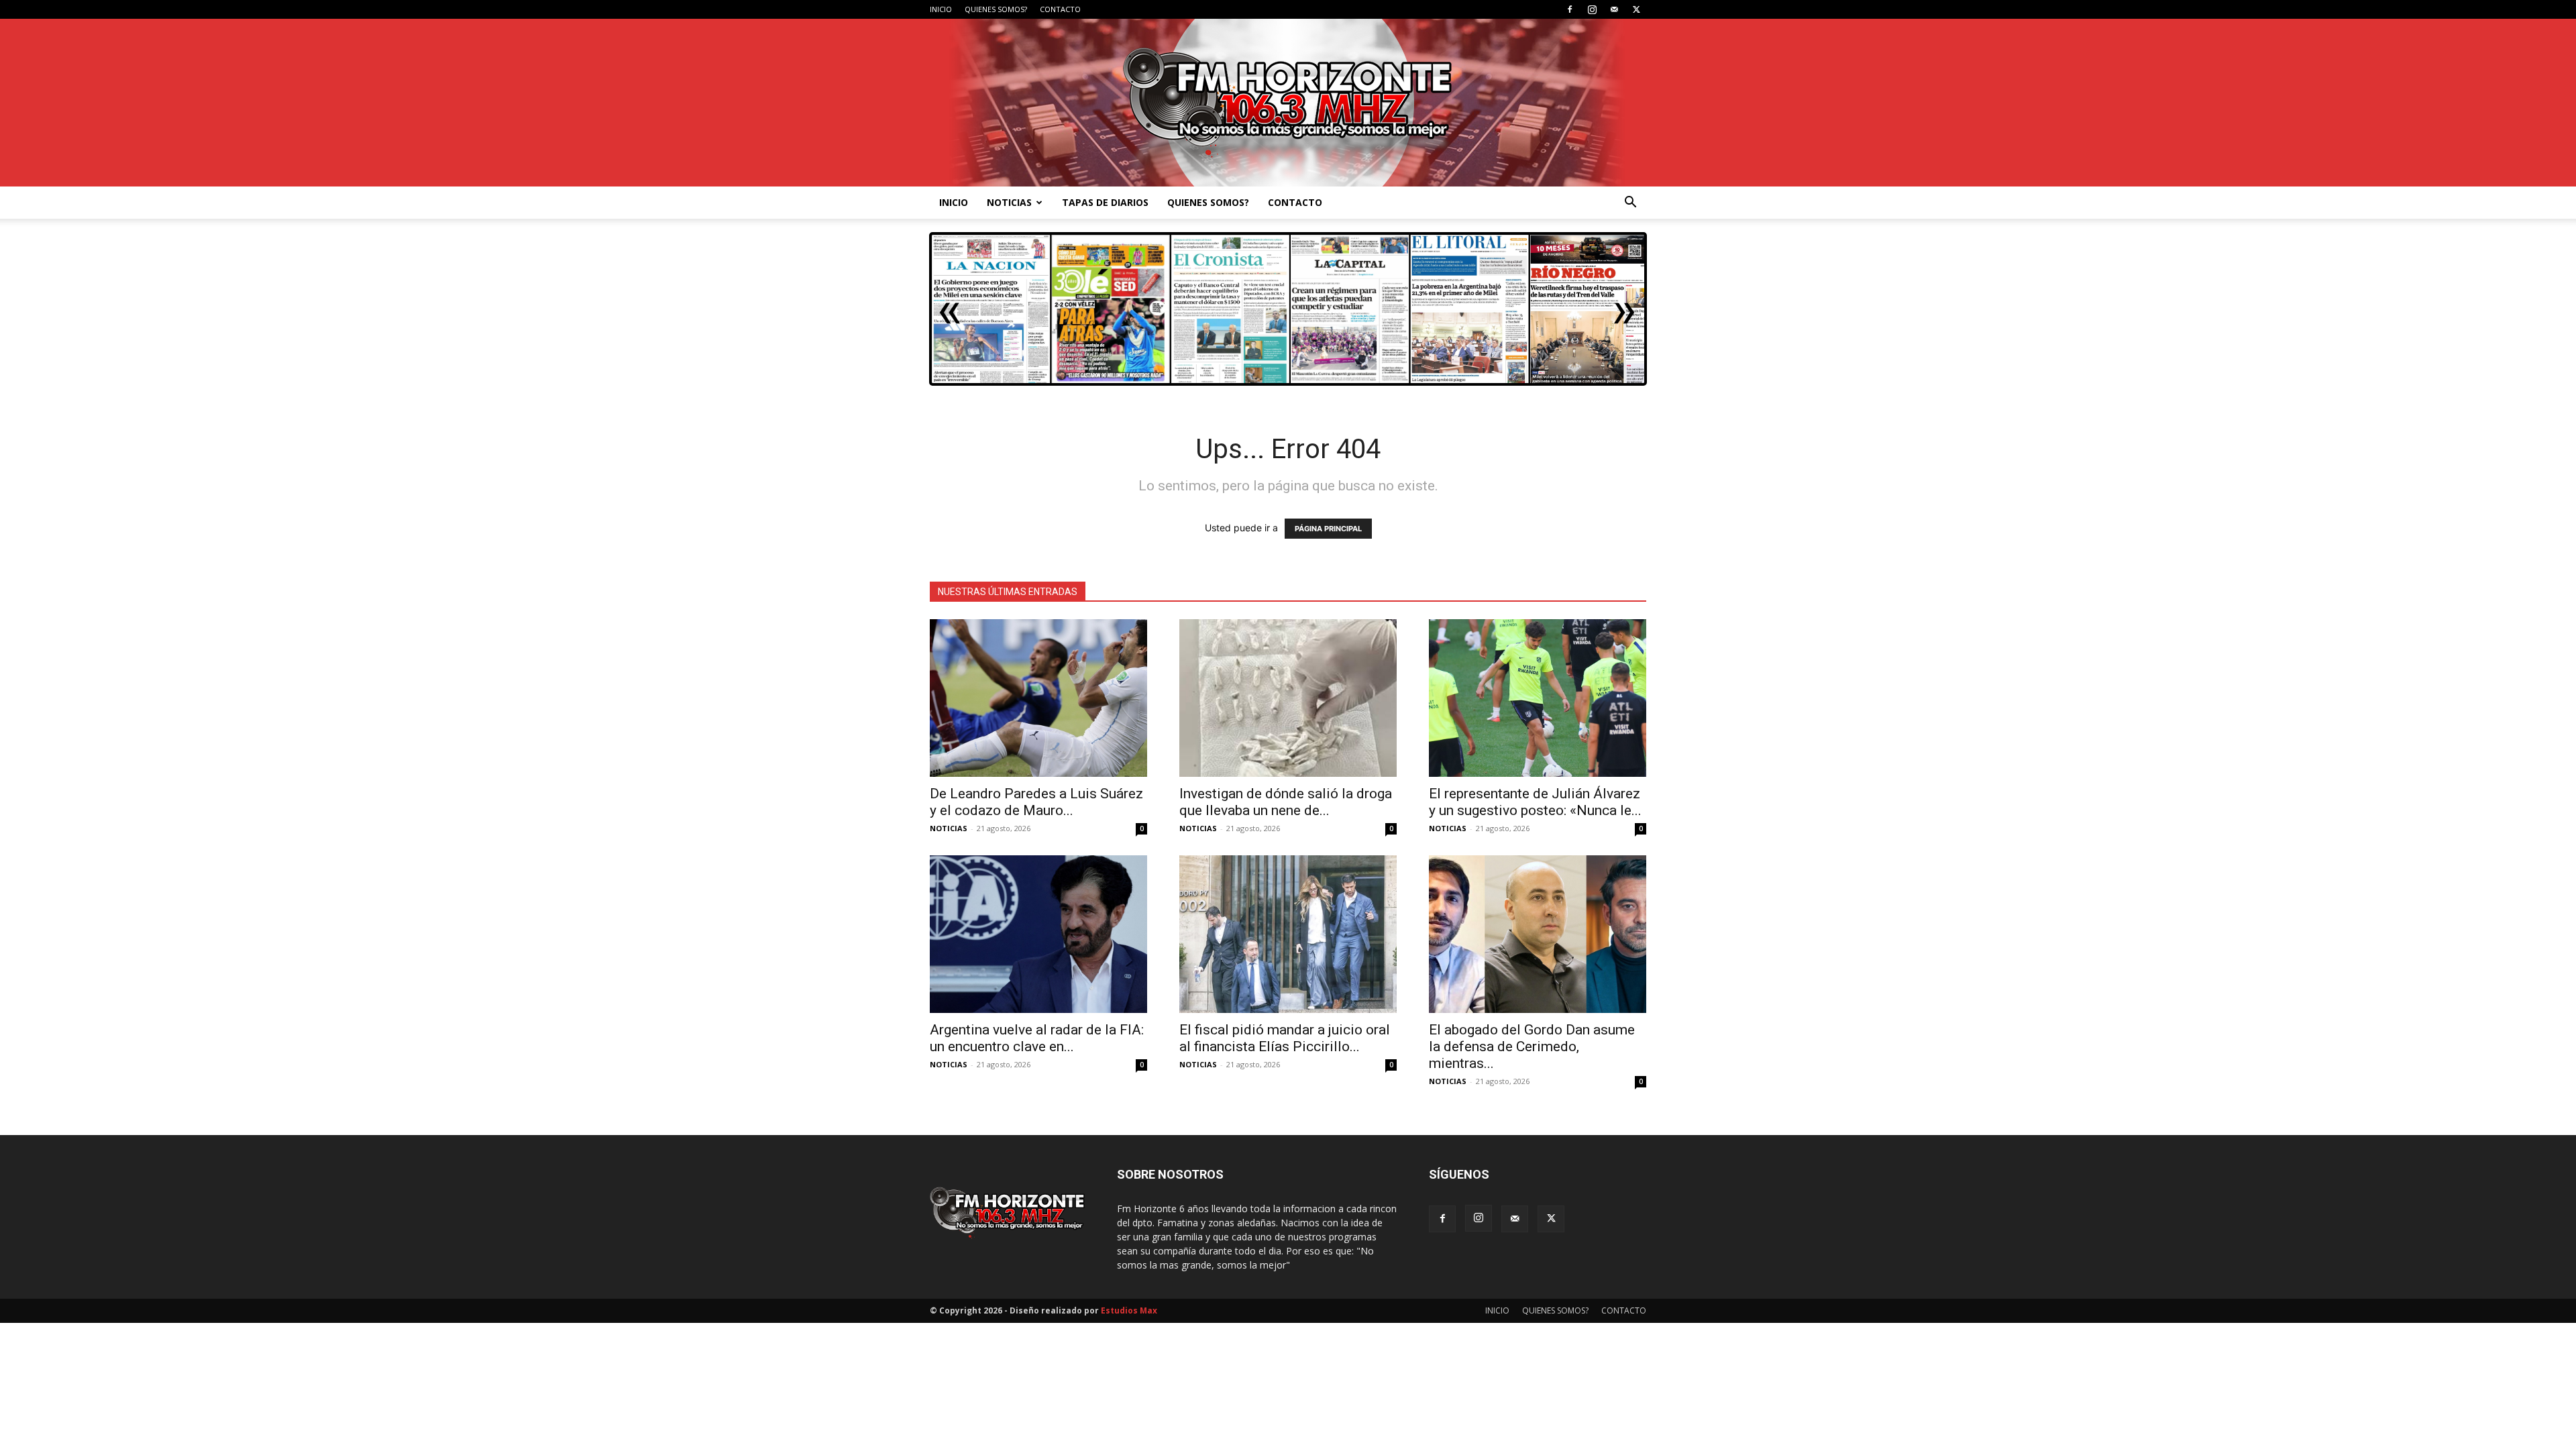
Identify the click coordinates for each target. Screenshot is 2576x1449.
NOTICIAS (1009, 202)
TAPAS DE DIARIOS (1105, 202)
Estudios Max (1129, 1310)
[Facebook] (1570, 9)
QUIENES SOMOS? (996, 9)
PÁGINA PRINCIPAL (1328, 529)
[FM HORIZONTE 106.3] (1288, 103)
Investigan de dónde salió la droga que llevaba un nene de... (1286, 802)
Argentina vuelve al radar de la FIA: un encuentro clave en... (1037, 1038)
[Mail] (1614, 9)
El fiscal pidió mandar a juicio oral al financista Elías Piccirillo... (1285, 1038)
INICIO (941, 9)
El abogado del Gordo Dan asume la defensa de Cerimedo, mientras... (1532, 1046)
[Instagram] (1592, 9)
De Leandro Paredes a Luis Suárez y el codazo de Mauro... (1036, 802)
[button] (1630, 204)
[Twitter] (1636, 9)
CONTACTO (1060, 9)
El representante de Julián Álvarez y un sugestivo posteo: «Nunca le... (1535, 802)
